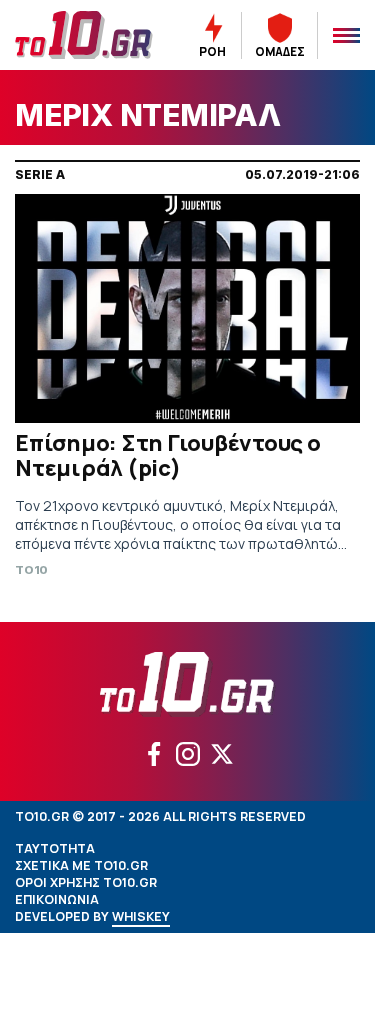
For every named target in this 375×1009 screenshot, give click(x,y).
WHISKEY (141, 916)
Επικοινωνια (57, 899)
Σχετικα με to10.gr (81, 865)
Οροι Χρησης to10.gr (86, 882)
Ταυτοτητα (55, 848)
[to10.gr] (84, 35)
